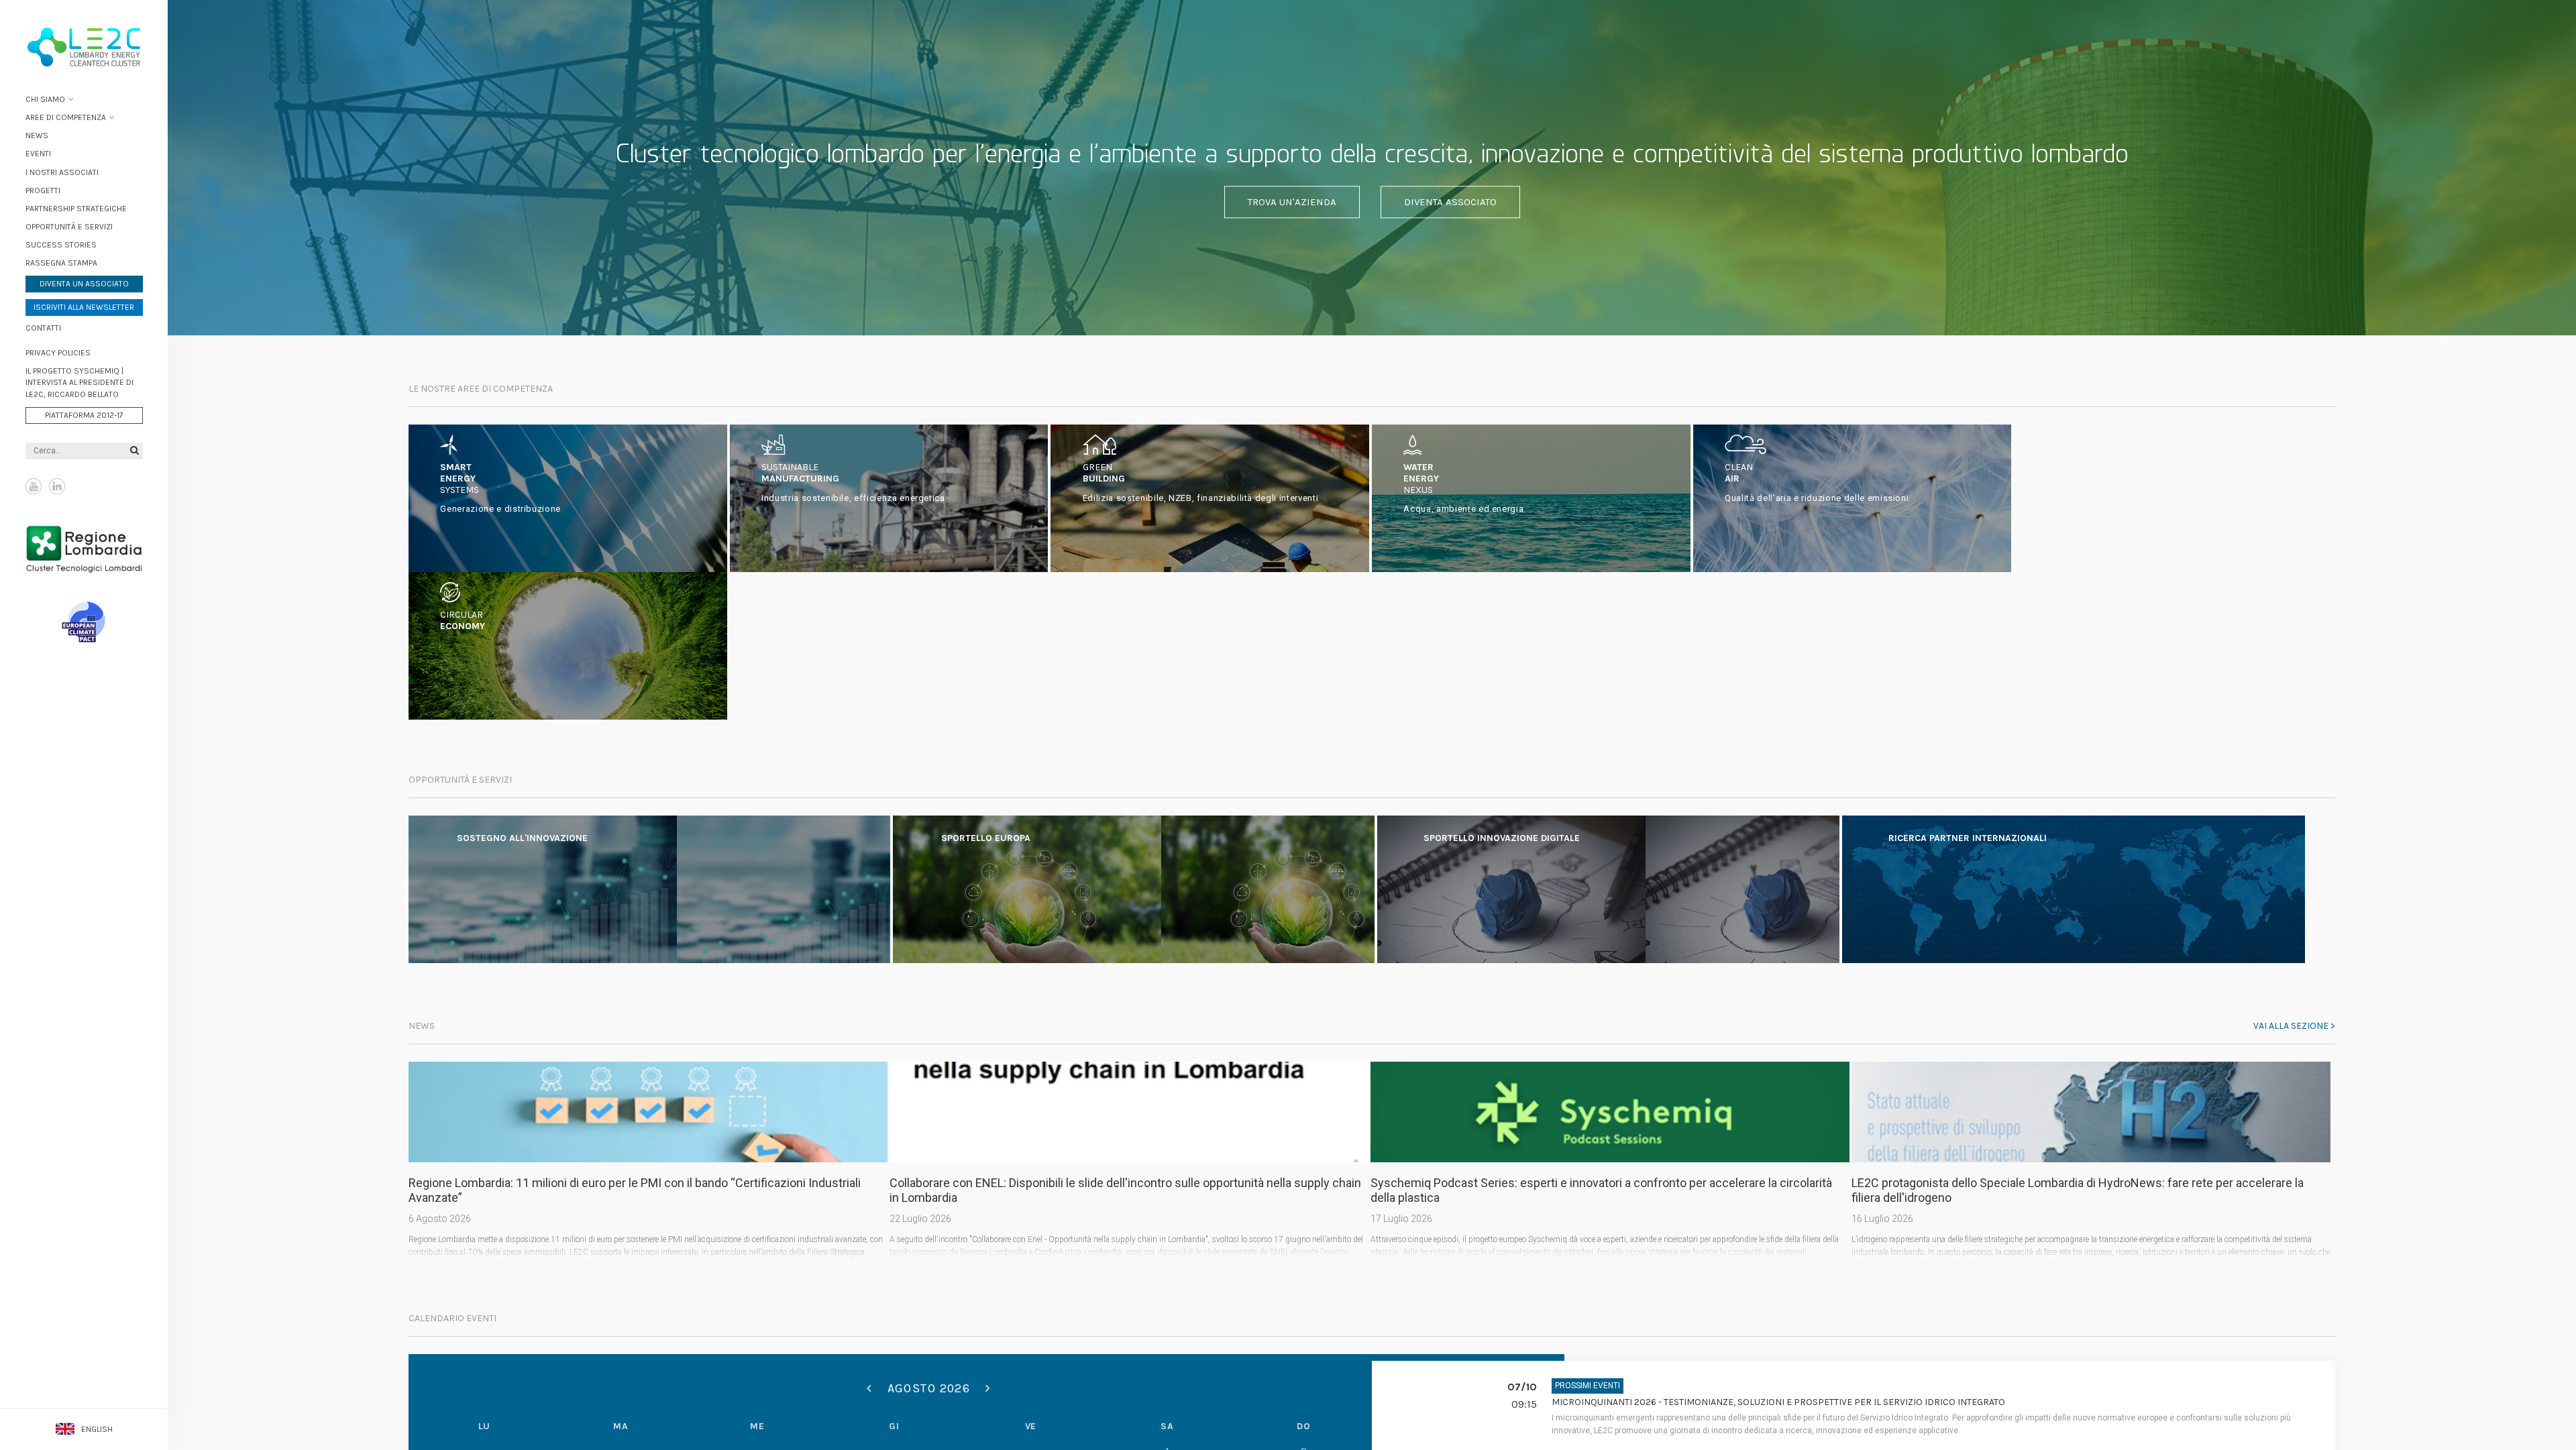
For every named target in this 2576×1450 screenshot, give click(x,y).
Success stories (61, 245)
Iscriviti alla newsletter (84, 307)
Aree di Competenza (66, 117)
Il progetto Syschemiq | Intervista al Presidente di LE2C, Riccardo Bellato (79, 382)
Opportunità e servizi (69, 227)
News (37, 135)
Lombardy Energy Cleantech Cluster (84, 47)
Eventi (38, 154)
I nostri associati (62, 172)
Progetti (43, 190)
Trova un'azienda (1292, 202)
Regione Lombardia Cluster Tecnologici (84, 549)
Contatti (43, 328)
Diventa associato (1450, 202)
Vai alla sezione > (2294, 1026)
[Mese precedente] (869, 1388)
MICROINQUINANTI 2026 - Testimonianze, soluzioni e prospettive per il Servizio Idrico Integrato (1778, 1402)
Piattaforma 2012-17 (84, 415)
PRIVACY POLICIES (58, 353)
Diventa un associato (84, 284)
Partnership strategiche (76, 209)
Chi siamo (45, 99)
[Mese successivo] (988, 1388)
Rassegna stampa (61, 263)
